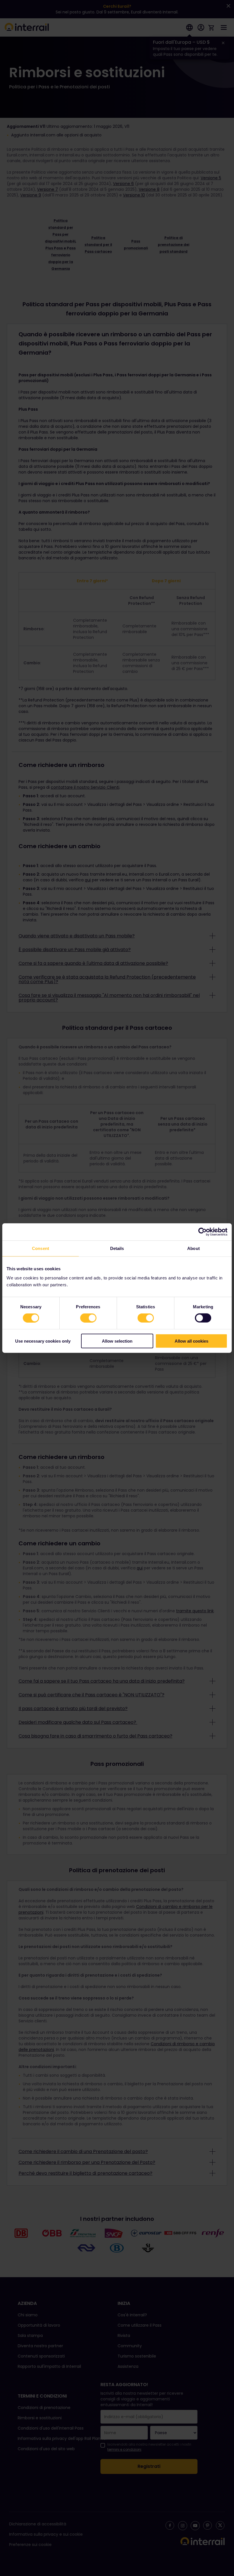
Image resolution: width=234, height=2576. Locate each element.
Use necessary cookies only (43, 1341)
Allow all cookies (191, 1341)
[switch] (88, 1318)
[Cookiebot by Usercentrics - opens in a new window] (202, 1232)
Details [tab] (117, 1248)
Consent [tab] (41, 1248)
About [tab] (193, 1248)
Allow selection (117, 1341)
